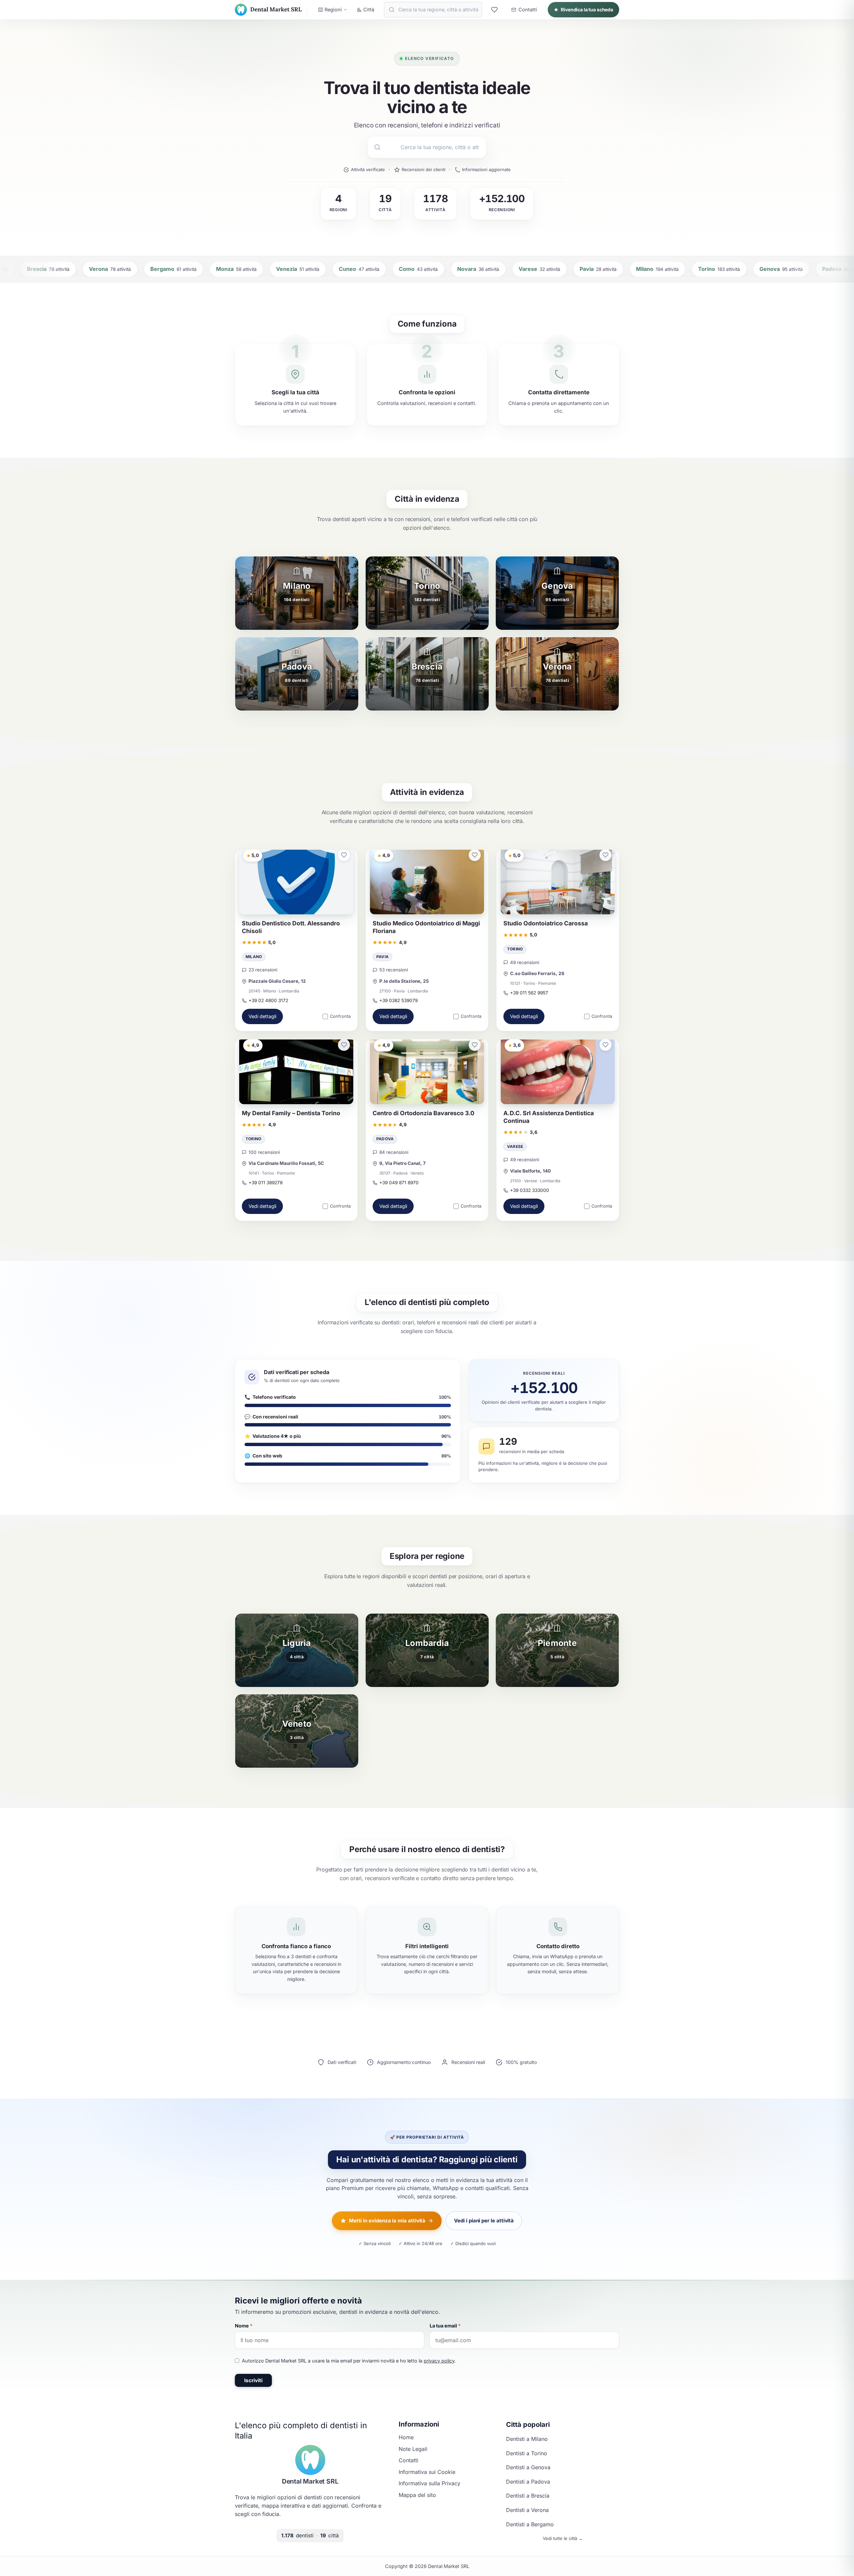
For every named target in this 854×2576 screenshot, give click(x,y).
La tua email (445, 2326)
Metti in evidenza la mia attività (387, 2221)
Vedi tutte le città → (563, 2538)
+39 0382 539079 (398, 1000)
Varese (515, 1147)
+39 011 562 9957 (529, 993)
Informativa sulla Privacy (430, 2483)
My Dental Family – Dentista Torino (291, 1113)
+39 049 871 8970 (399, 1183)
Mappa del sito (417, 2495)
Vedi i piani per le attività (484, 2221)
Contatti (408, 2460)
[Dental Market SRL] (310, 2460)
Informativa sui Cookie (427, 2472)
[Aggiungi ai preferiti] (344, 855)
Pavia (382, 957)
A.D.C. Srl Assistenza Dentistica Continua (549, 1117)
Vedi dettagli (262, 1017)
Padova (385, 1139)
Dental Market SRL (310, 2481)
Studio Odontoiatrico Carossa (546, 923)
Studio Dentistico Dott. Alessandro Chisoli (291, 927)
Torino (515, 949)
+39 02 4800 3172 (268, 1000)
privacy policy (439, 2361)
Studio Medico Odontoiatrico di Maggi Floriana (426, 927)
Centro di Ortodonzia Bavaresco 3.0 (423, 1113)
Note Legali (413, 2449)
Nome (244, 2326)
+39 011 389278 (266, 1183)
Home (406, 2437)
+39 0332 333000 (530, 1190)
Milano (254, 957)
